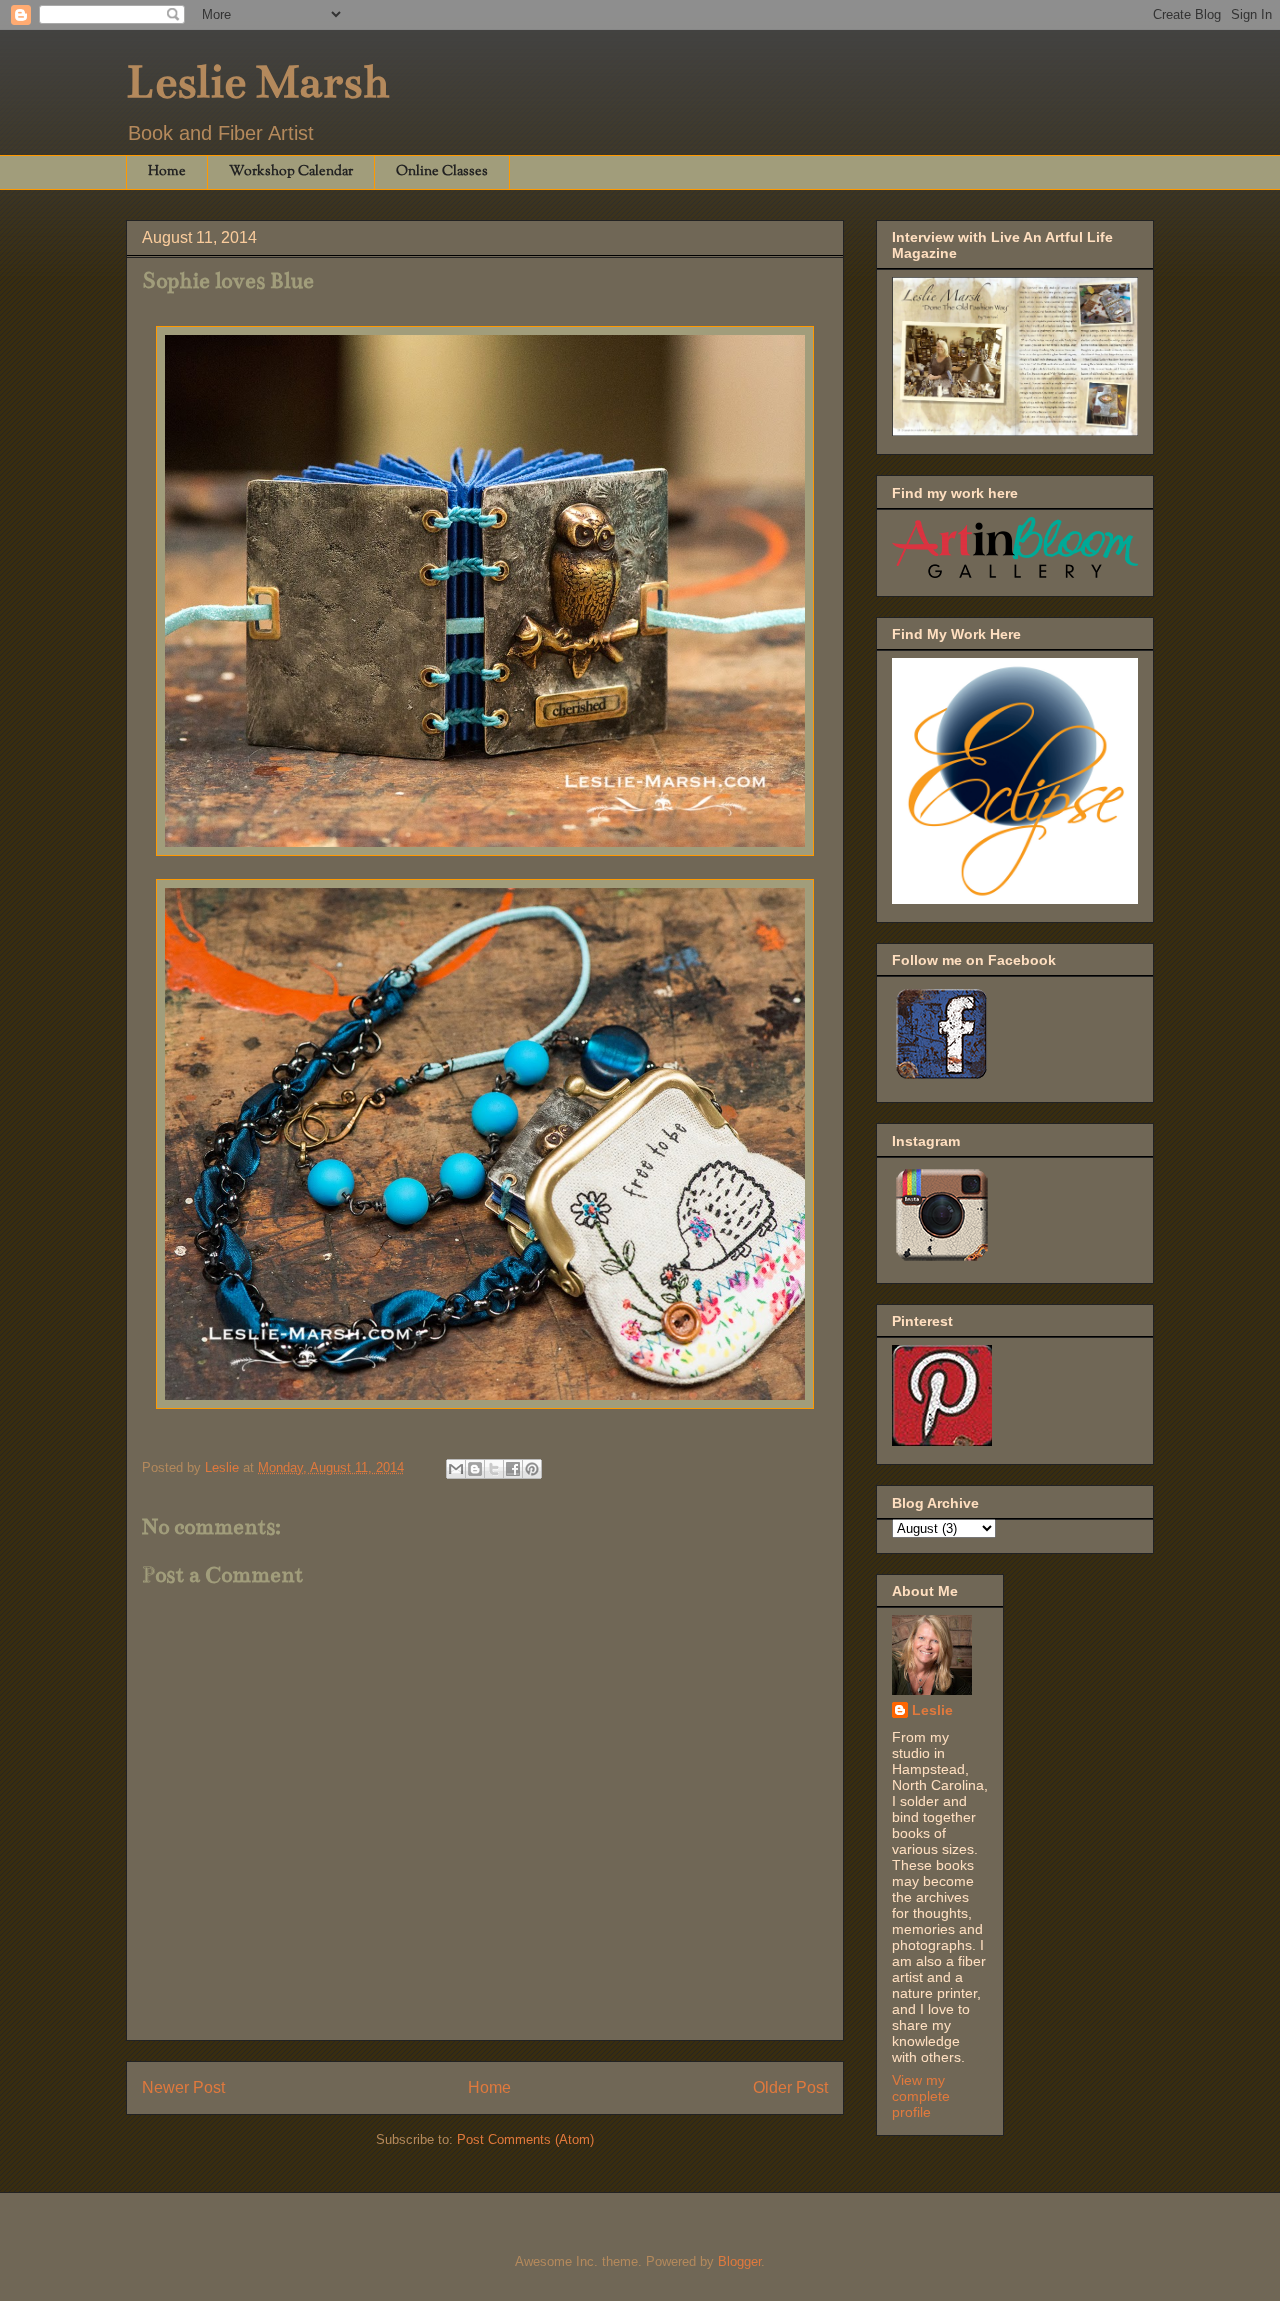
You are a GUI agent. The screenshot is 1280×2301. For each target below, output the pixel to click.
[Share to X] (494, 1469)
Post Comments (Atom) (525, 2139)
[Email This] (456, 1469)
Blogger (739, 2261)
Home (167, 172)
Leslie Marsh (257, 82)
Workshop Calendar (291, 172)
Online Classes (442, 172)
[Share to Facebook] (513, 1469)
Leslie (932, 1710)
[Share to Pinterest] (532, 1469)
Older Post (790, 2087)
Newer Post (183, 2087)
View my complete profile (921, 2096)
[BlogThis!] (475, 1469)
